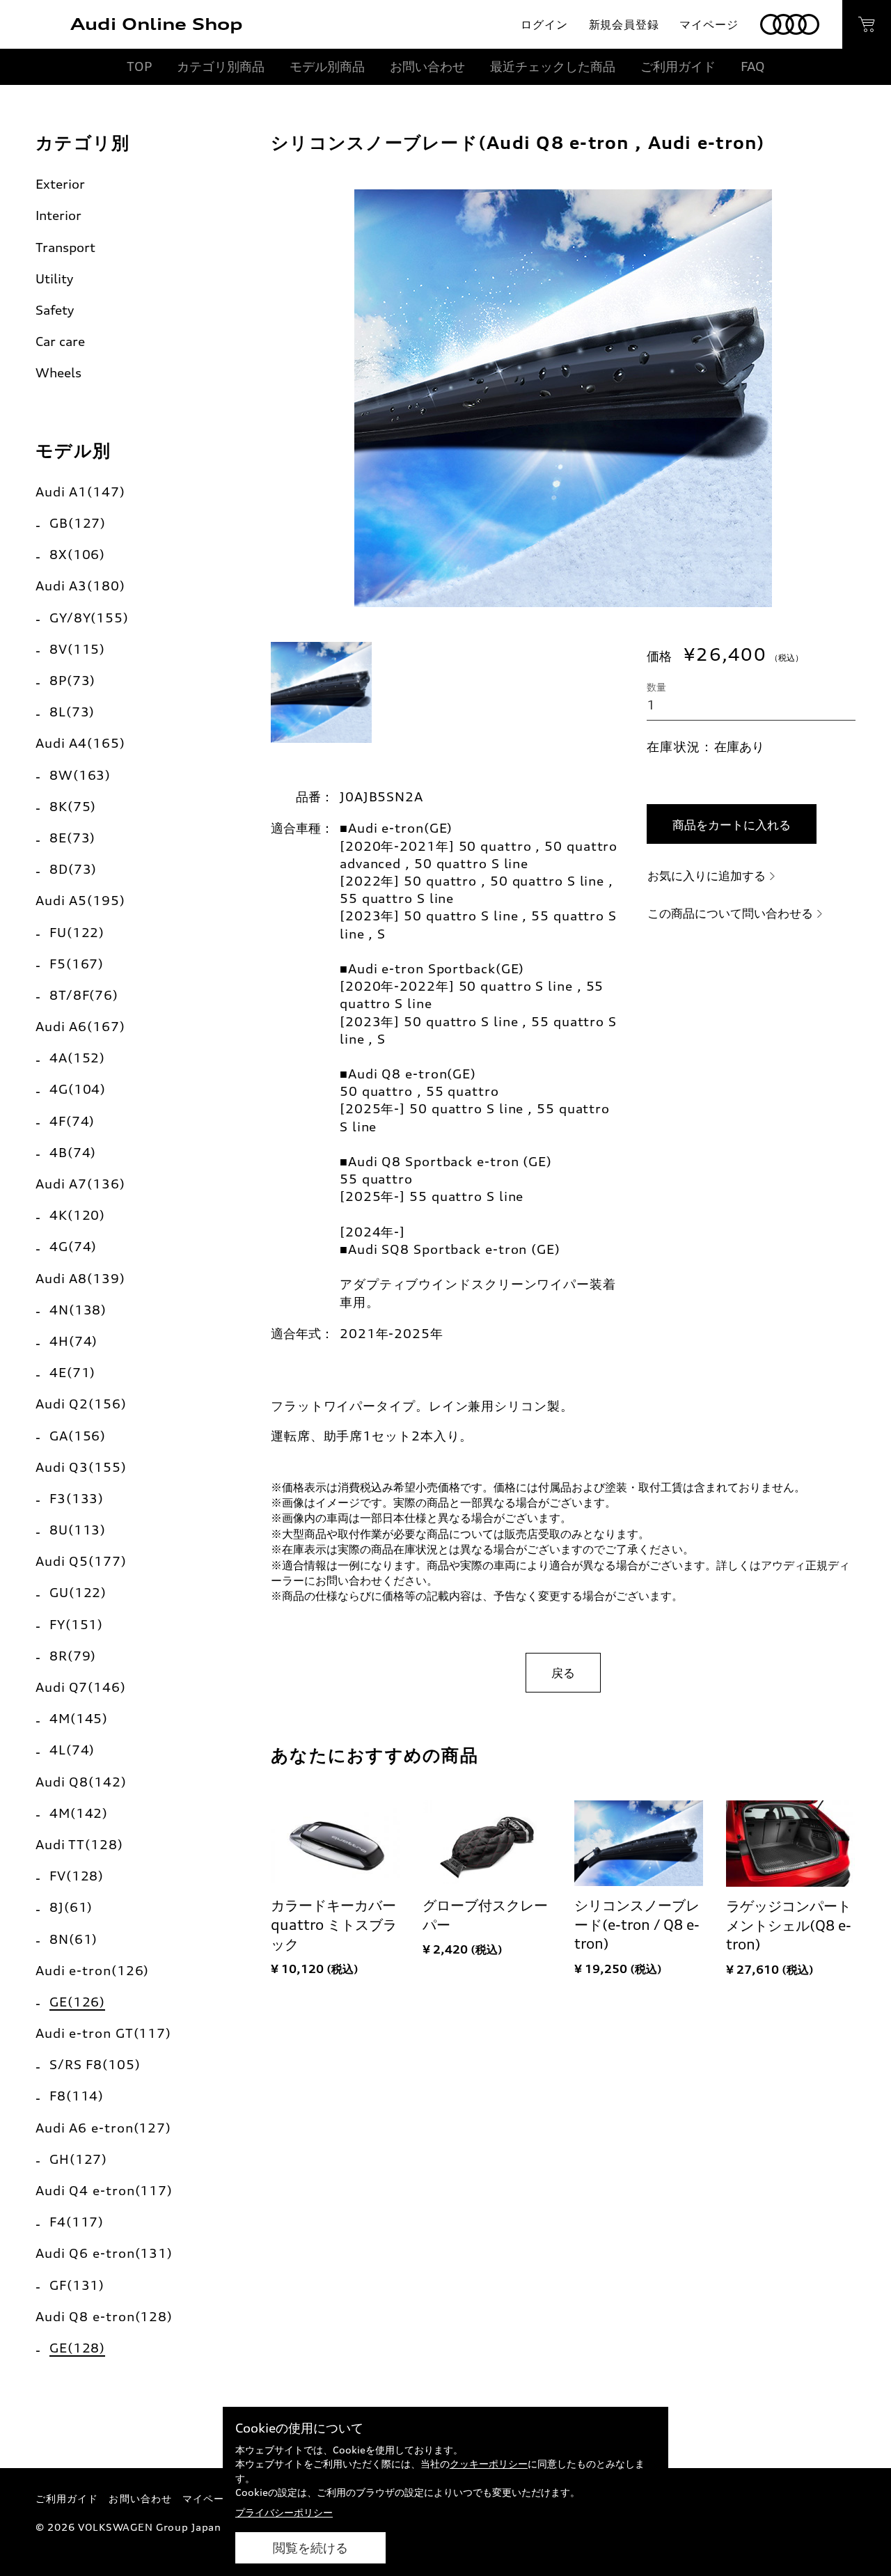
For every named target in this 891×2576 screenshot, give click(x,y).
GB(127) (78, 523)
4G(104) (78, 1089)
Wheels (58, 372)
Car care (60, 341)
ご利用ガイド (678, 66)
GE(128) (77, 2348)
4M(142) (79, 1813)
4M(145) (79, 1718)
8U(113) (78, 1530)
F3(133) (77, 1498)
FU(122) (77, 932)
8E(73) (72, 838)
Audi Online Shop (157, 24)
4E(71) (72, 1372)
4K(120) (77, 1215)
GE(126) (77, 2002)
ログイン (544, 24)
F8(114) (77, 2096)
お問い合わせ (427, 66)
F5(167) (77, 964)
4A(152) (77, 1058)
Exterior (60, 184)
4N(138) (78, 1310)
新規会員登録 (624, 24)
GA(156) (78, 1436)
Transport (65, 247)
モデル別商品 (327, 66)
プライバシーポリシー (284, 2512)
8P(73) (72, 680)
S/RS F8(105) (95, 2064)
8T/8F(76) (84, 995)
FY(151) (76, 1624)
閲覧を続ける (310, 2548)
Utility (54, 278)
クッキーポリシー (489, 2464)
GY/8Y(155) (89, 618)
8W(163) (80, 775)
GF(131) (77, 2285)
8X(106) (77, 554)
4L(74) (72, 1750)
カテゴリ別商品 (221, 66)
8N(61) (73, 1939)
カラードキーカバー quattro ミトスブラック (334, 1925)
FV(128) (77, 1876)
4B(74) (73, 1152)
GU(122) (78, 1592)
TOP (139, 66)
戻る (563, 1673)
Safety (55, 310)
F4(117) (77, 2222)
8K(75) (73, 806)
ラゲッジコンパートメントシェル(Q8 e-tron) (789, 1925)
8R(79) (73, 1656)
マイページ (709, 24)
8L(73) (72, 712)
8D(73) (73, 869)
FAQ (753, 66)
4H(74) (73, 1341)
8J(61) (71, 1907)
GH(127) (78, 2159)
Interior (58, 215)
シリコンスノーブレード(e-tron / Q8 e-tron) (637, 1925)
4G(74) (73, 1246)
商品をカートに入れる (732, 825)
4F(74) (72, 1121)
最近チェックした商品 (553, 66)
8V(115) (77, 649)
